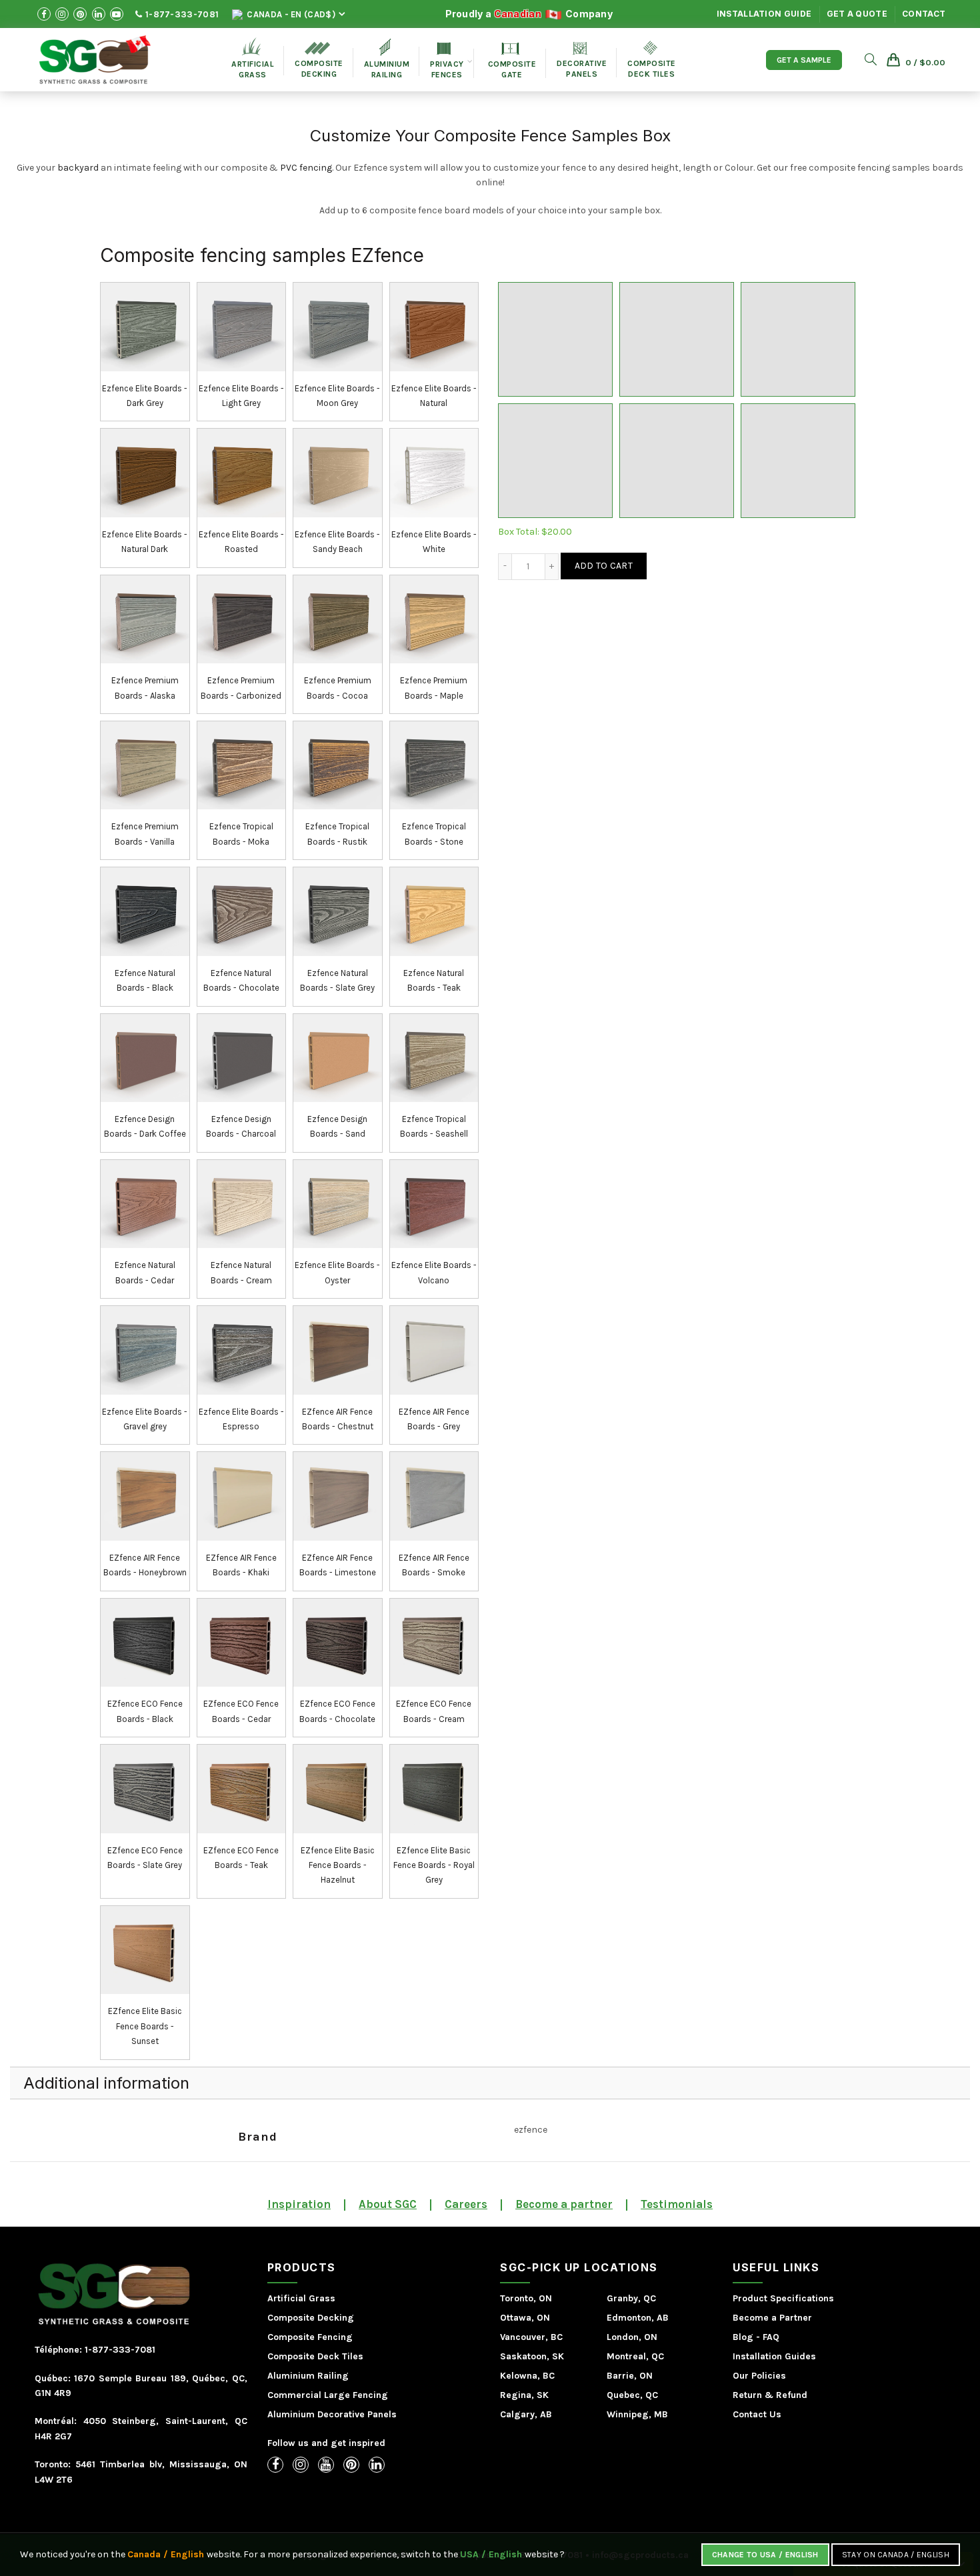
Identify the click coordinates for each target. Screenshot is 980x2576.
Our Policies (759, 2376)
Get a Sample (804, 60)
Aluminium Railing (308, 2376)
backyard (78, 168)
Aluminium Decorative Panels (332, 2414)
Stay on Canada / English (896, 2555)
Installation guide (764, 14)
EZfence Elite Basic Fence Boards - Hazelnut (338, 1865)
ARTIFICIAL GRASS (253, 58)
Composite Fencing (310, 2337)
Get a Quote (857, 14)
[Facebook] (275, 2465)
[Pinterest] (351, 2465)
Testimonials (677, 2204)
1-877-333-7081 (181, 14)
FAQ (771, 2337)
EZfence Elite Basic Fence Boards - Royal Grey (434, 1865)
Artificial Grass (301, 2298)
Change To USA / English (765, 2555)
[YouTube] (326, 2465)
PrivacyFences (447, 61)
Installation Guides (774, 2356)
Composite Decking (319, 60)
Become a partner (564, 2204)
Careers (466, 2204)
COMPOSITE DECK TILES (652, 60)
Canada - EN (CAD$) (290, 14)
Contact (924, 14)
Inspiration (299, 2204)
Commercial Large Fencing (328, 2395)
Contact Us (757, 2414)
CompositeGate (512, 61)
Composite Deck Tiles (315, 2356)
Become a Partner (772, 2318)
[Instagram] (301, 2465)
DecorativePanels (582, 60)
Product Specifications (783, 2298)
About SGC (388, 2204)
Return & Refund (770, 2395)
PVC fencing (306, 168)
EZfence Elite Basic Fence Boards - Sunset (145, 2026)
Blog (743, 2337)
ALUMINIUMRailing (387, 59)
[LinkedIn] (377, 2465)
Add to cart (604, 566)
